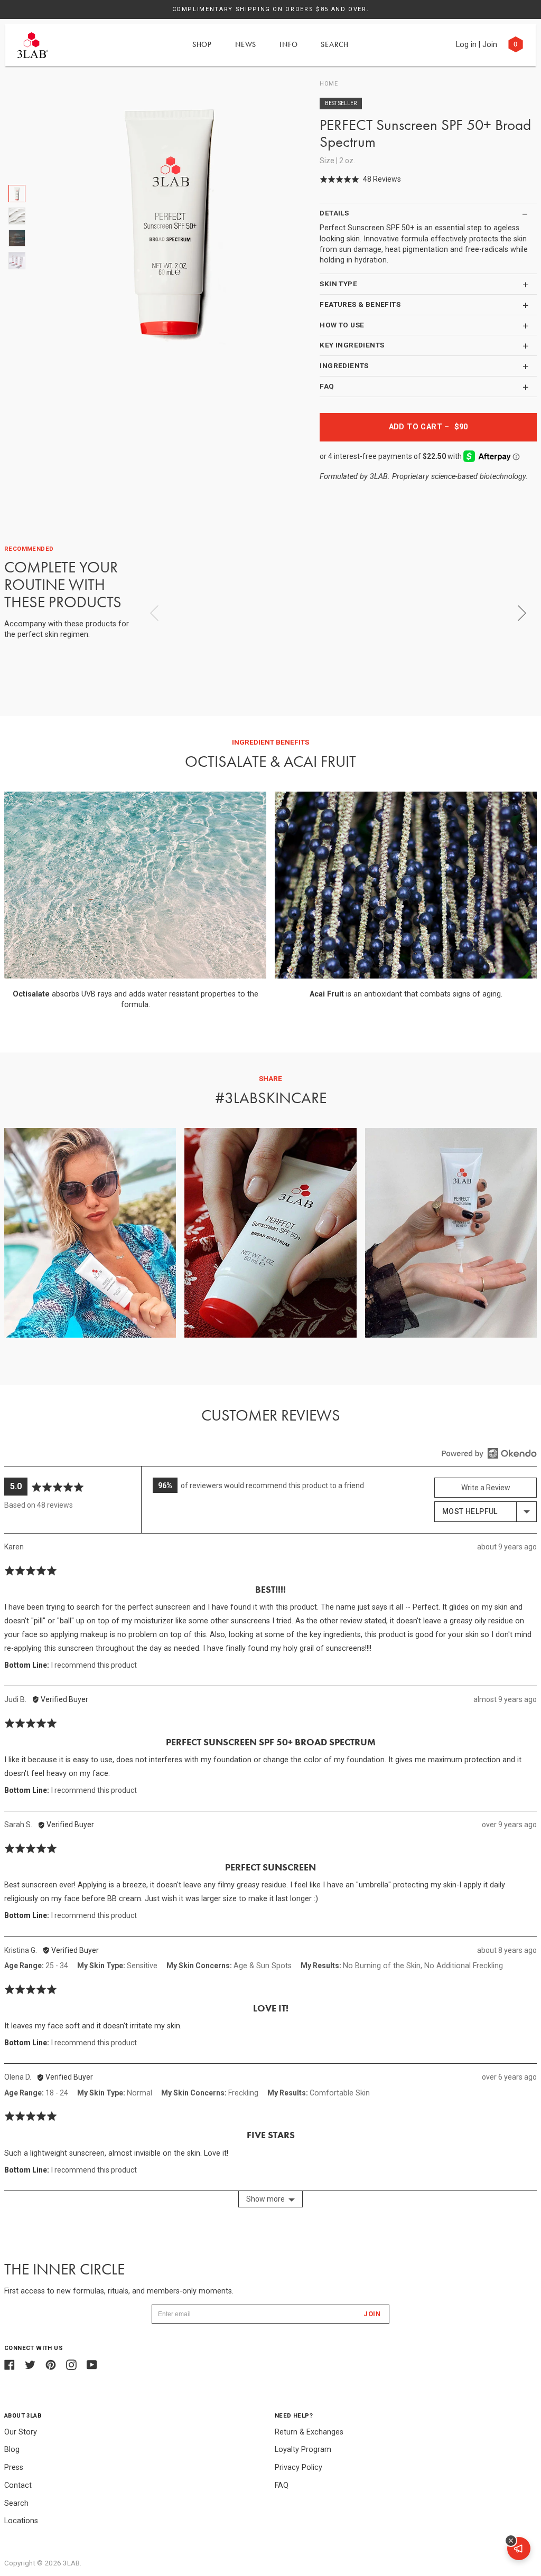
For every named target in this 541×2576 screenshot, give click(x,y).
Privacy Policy (299, 2467)
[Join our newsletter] (519, 2549)
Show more (265, 2199)
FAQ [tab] (327, 386)
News (246, 44)
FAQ (282, 2485)
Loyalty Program (303, 2450)
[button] (360, 179)
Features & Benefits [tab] (360, 304)
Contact (18, 2485)
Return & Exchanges (309, 2432)
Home (329, 84)
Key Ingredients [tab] (352, 345)
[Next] (522, 613)
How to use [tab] (342, 325)
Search (335, 44)
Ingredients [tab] (344, 365)
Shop (202, 44)
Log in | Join (477, 45)
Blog (12, 2450)
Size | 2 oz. (337, 161)
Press (14, 2467)
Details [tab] (334, 213)
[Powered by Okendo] (489, 1453)
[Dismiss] (511, 2541)
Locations (21, 2521)
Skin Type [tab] (338, 284)
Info (288, 44)
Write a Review (486, 1488)
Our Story (21, 2432)
